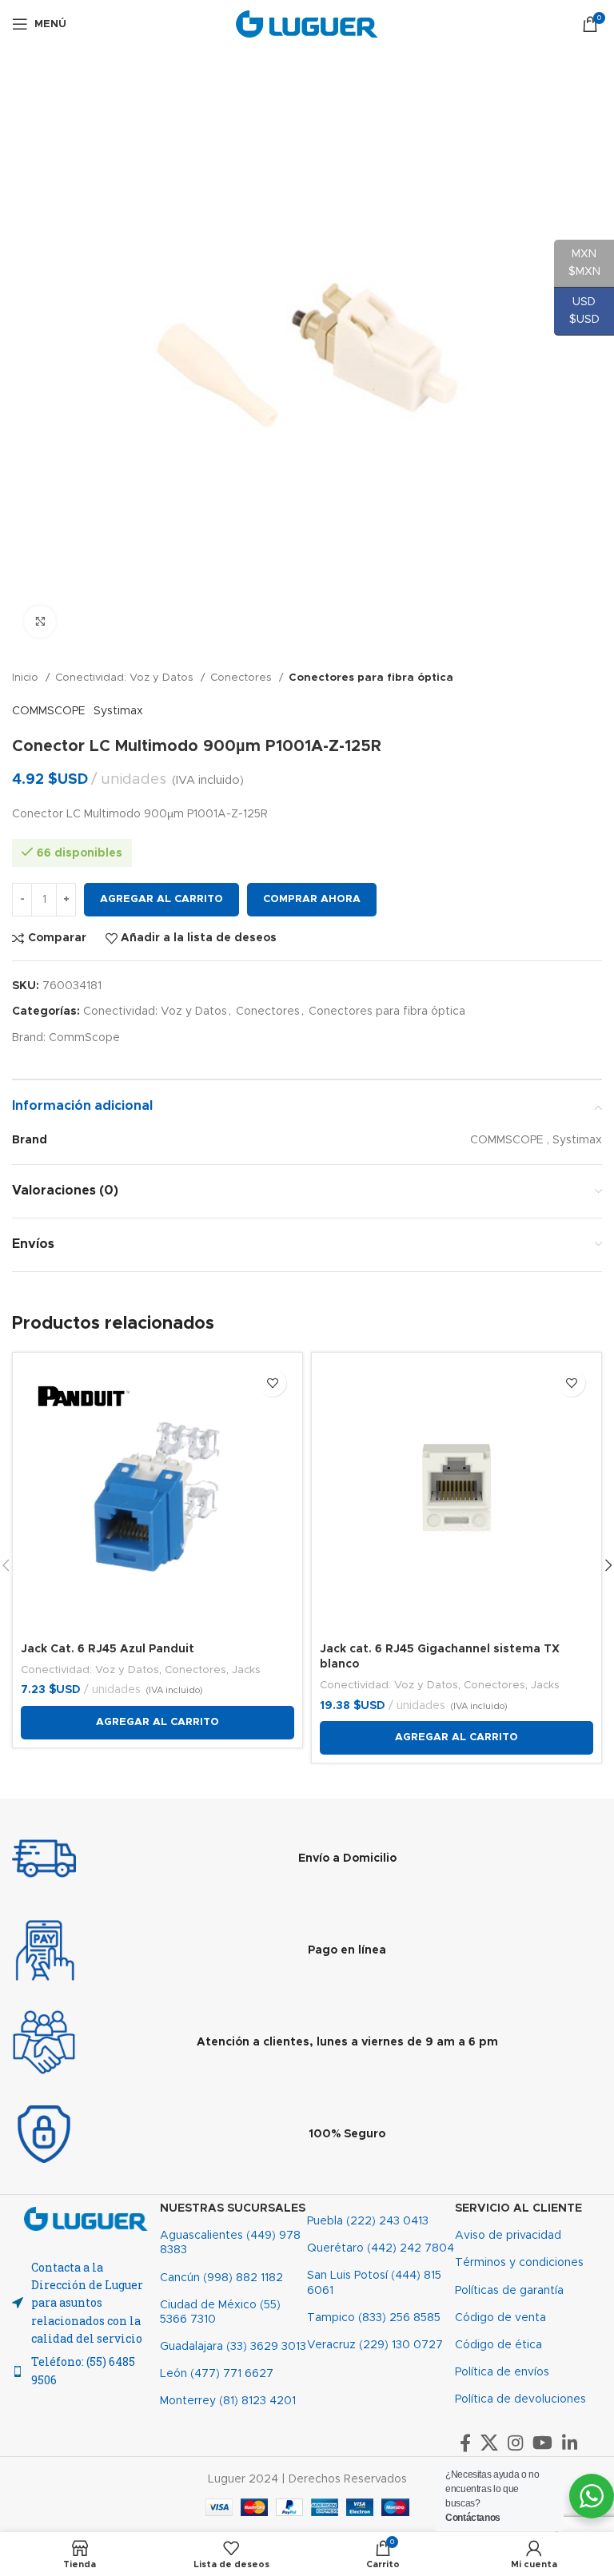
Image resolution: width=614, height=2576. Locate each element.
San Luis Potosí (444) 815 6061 (374, 2283)
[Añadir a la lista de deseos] (272, 1383)
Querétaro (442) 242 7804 (381, 2248)
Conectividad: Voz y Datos (126, 678)
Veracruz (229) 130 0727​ (375, 2345)
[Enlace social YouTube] (542, 2443)
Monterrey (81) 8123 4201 (228, 2401)
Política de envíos (502, 2372)
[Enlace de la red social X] (489, 2443)
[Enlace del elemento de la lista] (86, 2371)
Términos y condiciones (519, 2263)
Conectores (243, 678)
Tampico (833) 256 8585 (374, 2318)
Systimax (118, 711)
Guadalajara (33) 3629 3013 (233, 2347)
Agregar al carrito (161, 899)
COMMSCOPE (49, 711)
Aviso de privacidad (508, 2236)
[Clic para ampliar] (40, 622)
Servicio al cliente (518, 2208)
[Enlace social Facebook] (465, 2443)
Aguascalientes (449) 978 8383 (230, 2243)
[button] (157, 1723)
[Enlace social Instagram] (515, 2443)
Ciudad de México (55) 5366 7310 (220, 2312)
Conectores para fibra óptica (371, 678)
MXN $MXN (577, 263)
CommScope (84, 1038)
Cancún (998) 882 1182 (221, 2278)
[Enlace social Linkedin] (570, 2443)
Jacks (246, 1670)
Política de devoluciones (520, 2399)
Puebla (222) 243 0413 (368, 2221)
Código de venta (500, 2318)
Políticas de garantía (509, 2291)
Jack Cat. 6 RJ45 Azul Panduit (108, 1649)
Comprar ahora (312, 899)
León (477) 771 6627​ (217, 2374)
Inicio (27, 678)
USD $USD (577, 311)
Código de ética (498, 2345)
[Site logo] (307, 24)
